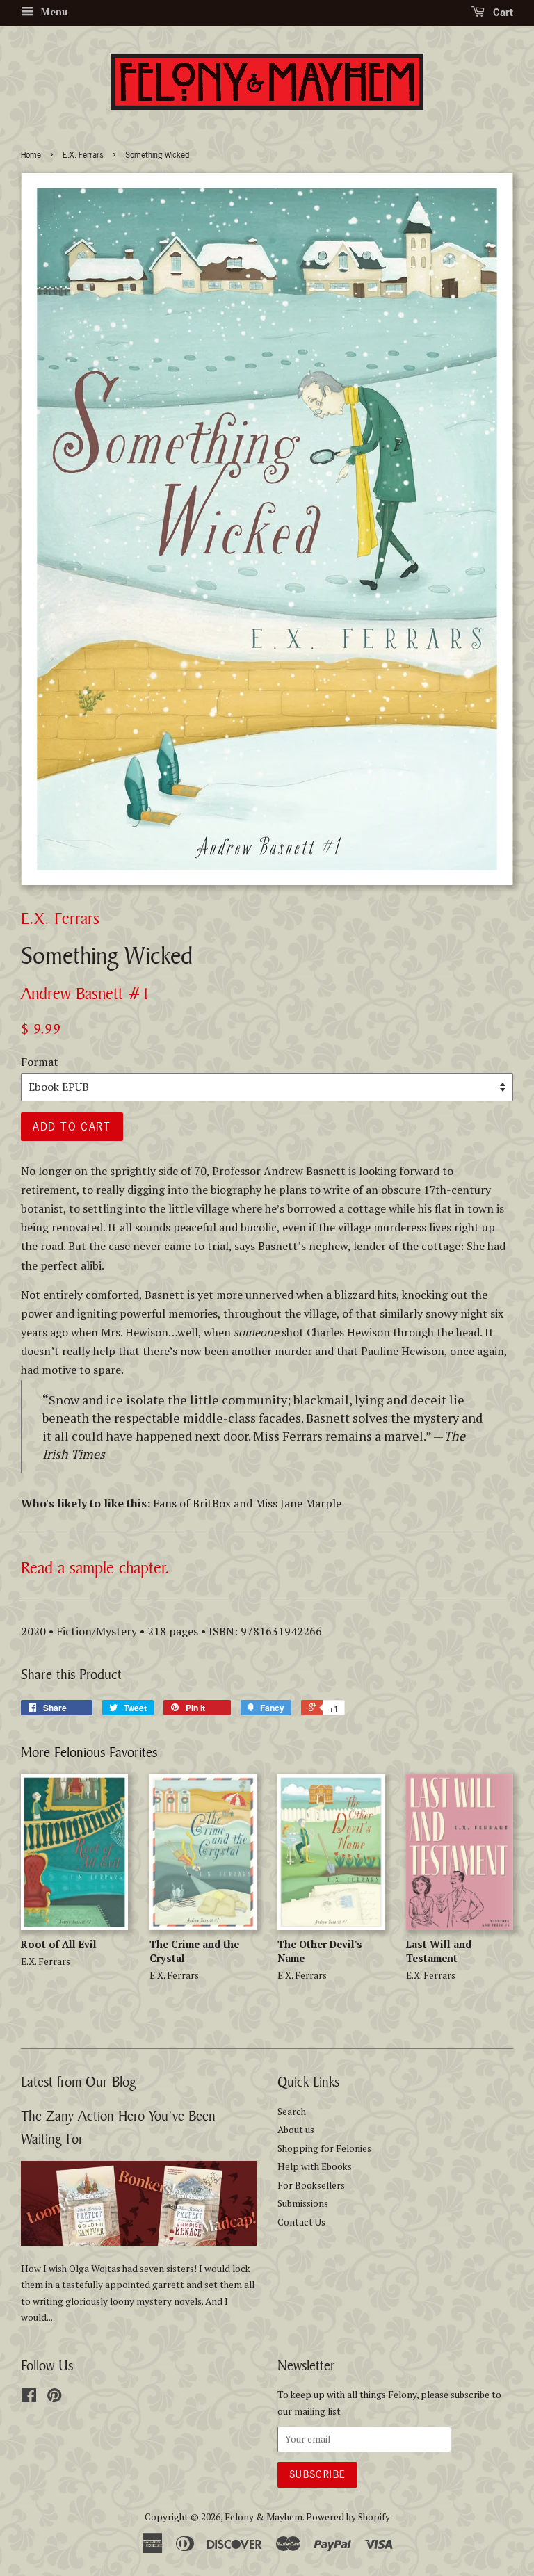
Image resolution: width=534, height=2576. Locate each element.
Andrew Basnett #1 (86, 993)
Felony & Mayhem (264, 2517)
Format (40, 1062)
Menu (52, 11)
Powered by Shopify (348, 2517)
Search (292, 2112)
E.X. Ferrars (83, 155)
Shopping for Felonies (324, 2148)
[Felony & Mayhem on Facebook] (29, 2398)
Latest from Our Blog (79, 2081)
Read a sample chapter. (95, 1568)
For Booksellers (311, 2185)
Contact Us (301, 2222)
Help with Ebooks (315, 2166)
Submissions (303, 2203)
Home (31, 155)
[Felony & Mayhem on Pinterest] (54, 2398)
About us (296, 2130)
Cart (502, 12)
